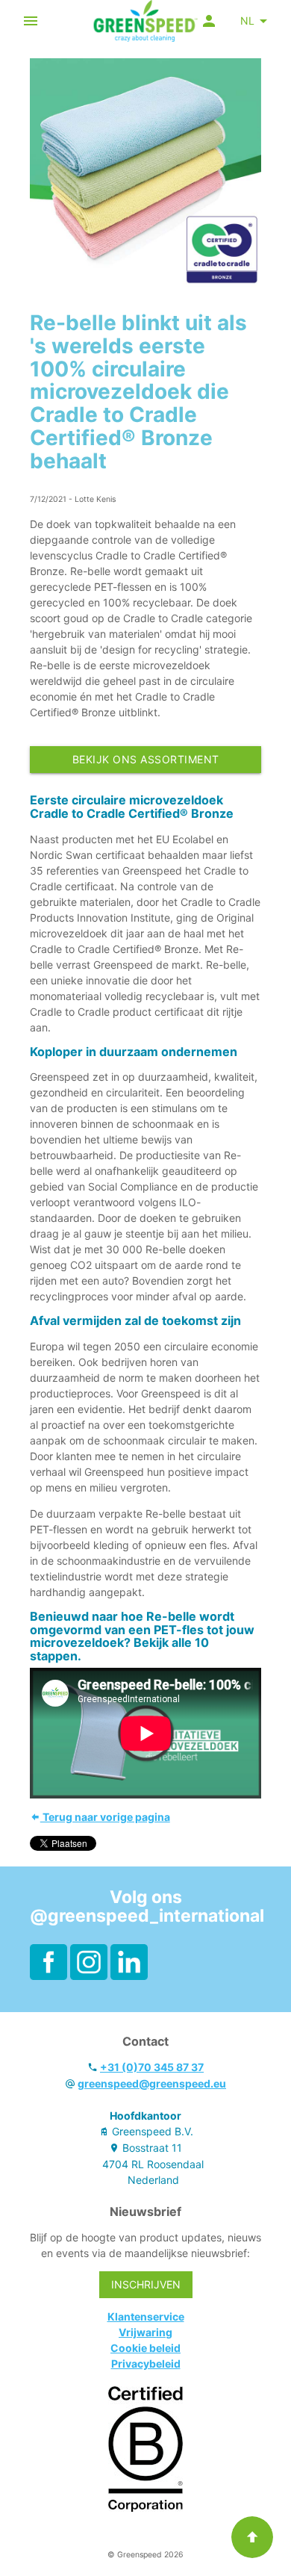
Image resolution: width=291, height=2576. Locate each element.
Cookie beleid (145, 2348)
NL (247, 21)
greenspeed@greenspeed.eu (152, 2083)
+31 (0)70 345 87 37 (152, 2067)
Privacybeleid (146, 2364)
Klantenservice (146, 2316)
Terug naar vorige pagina (105, 1817)
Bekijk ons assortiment (146, 759)
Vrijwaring (145, 2332)
